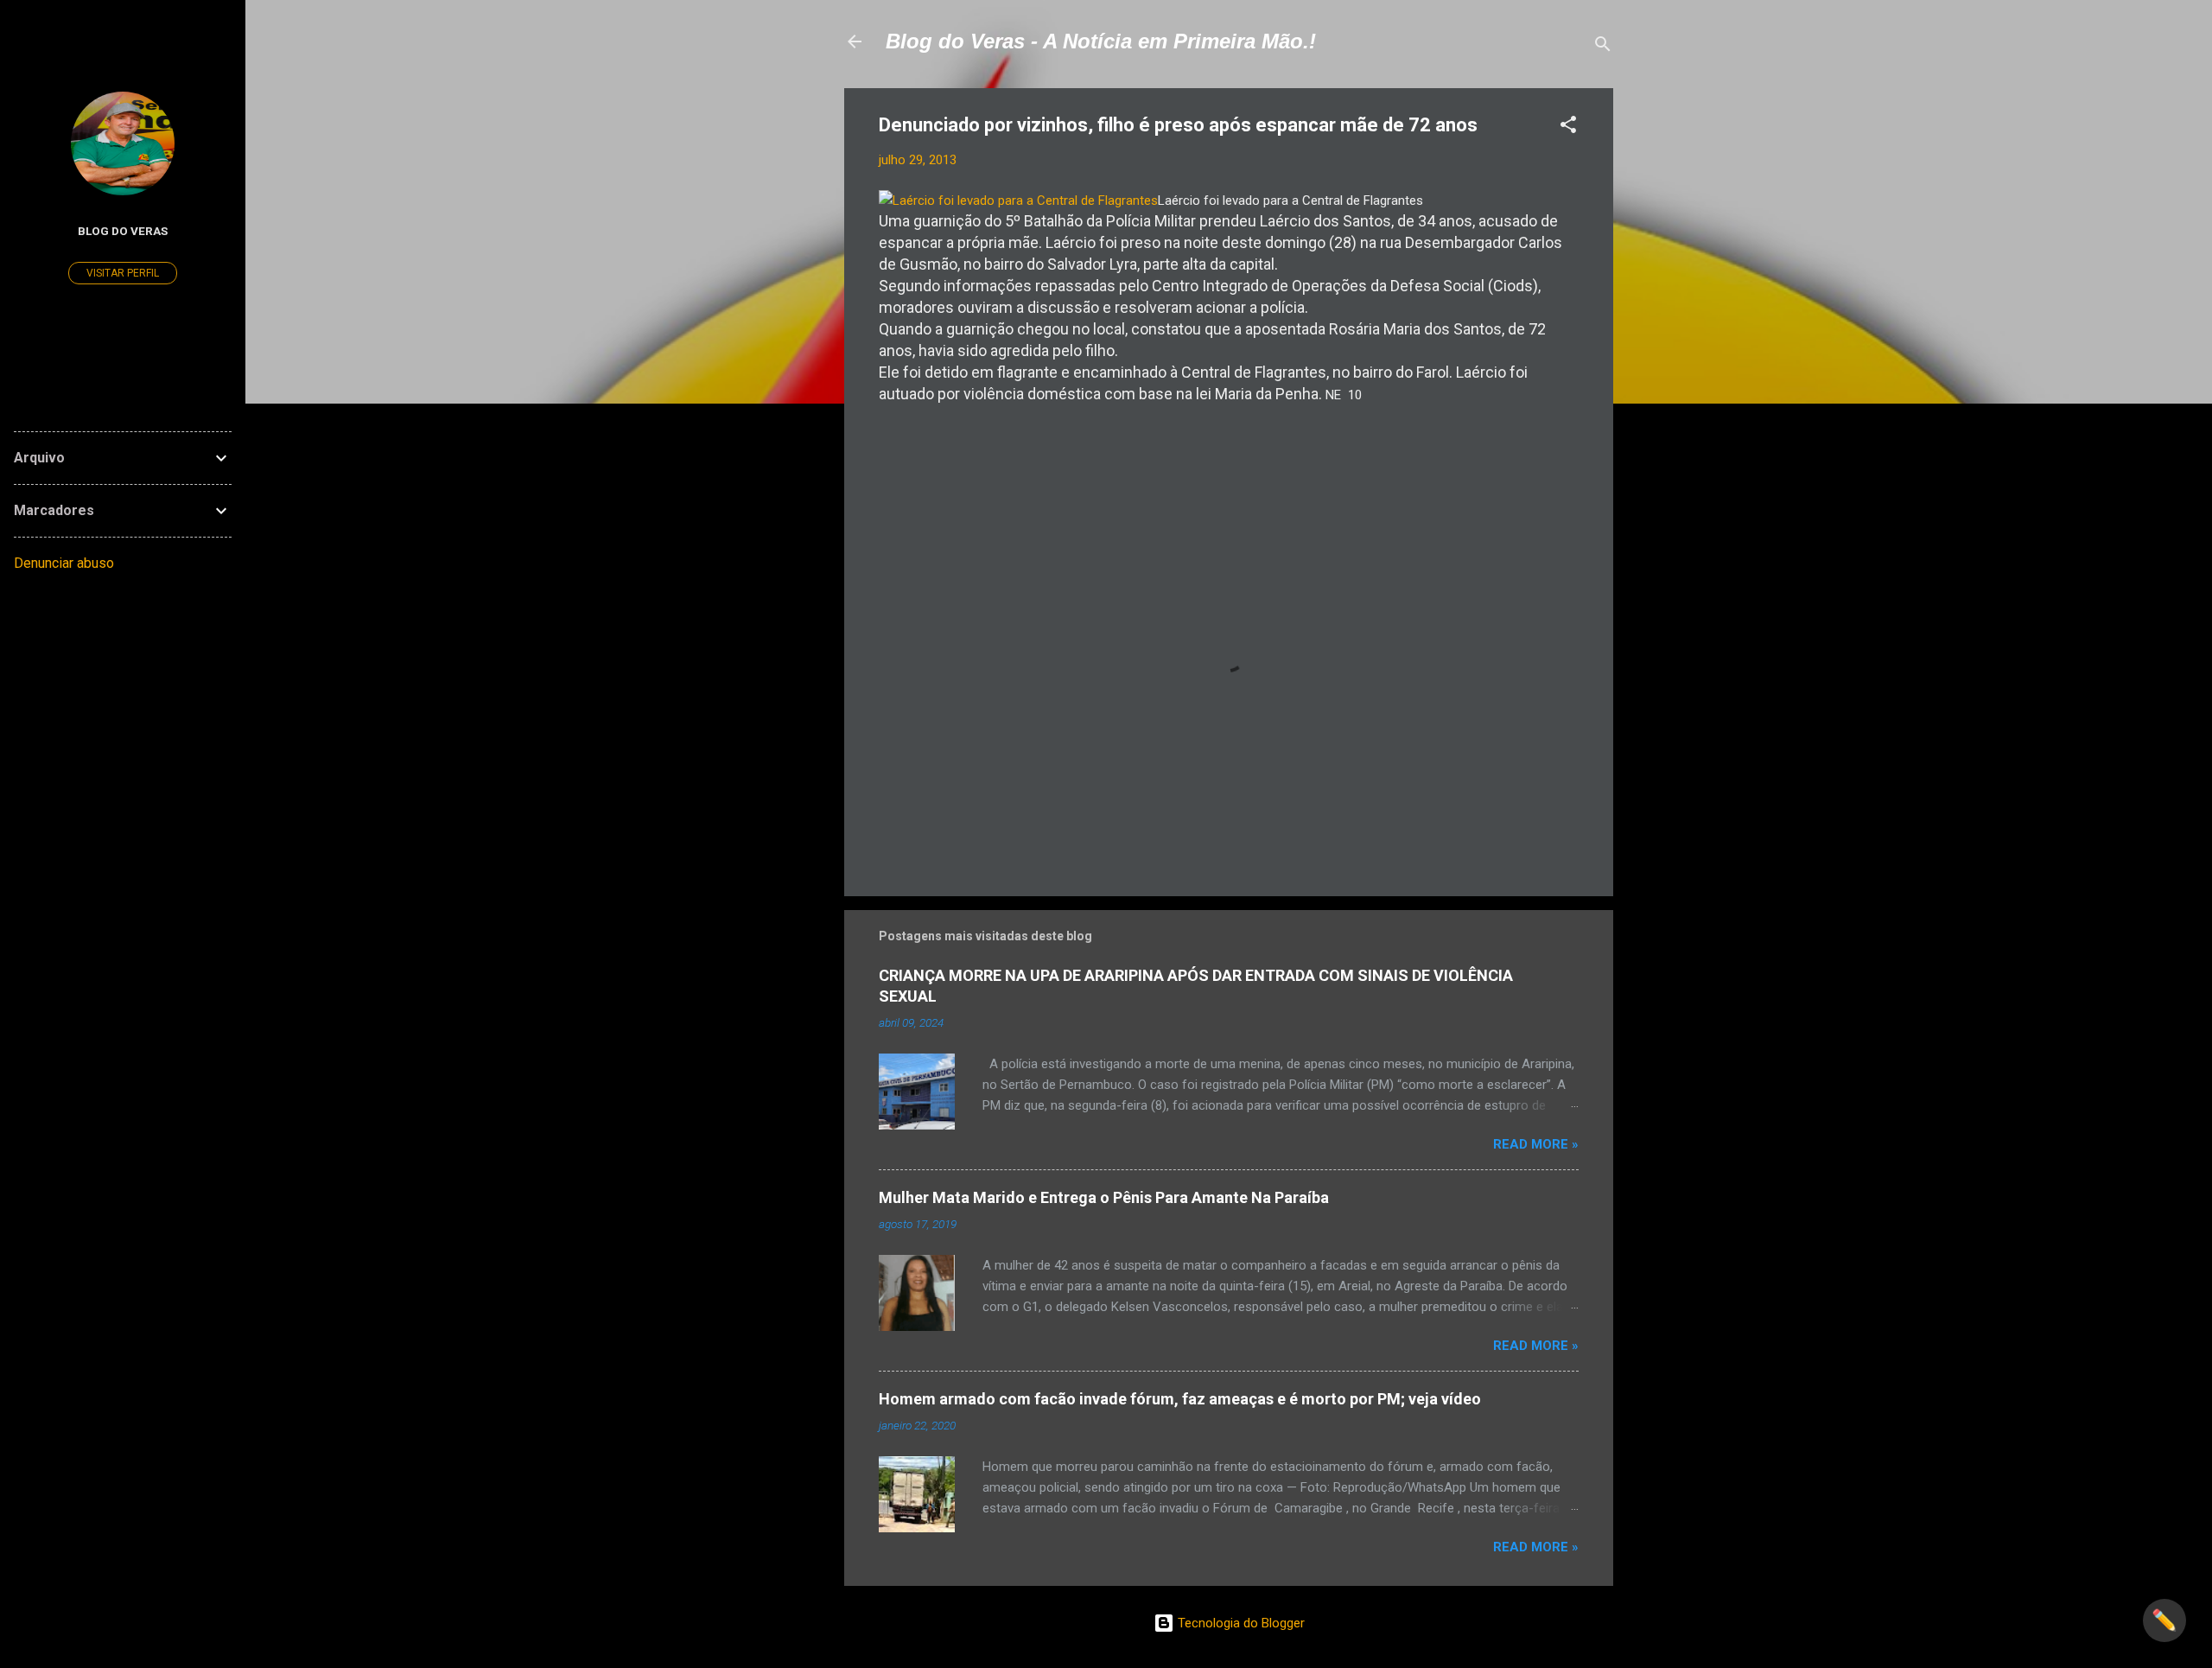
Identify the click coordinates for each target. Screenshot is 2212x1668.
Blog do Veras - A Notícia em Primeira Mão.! (1101, 41)
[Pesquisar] (1603, 47)
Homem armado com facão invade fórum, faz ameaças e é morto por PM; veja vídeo (1180, 1399)
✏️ (2164, 1620)
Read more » (1536, 1144)
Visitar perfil (123, 273)
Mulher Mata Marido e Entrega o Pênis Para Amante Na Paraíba (1104, 1197)
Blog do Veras (123, 231)
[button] (1568, 127)
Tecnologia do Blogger (1239, 1623)
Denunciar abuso (64, 563)
